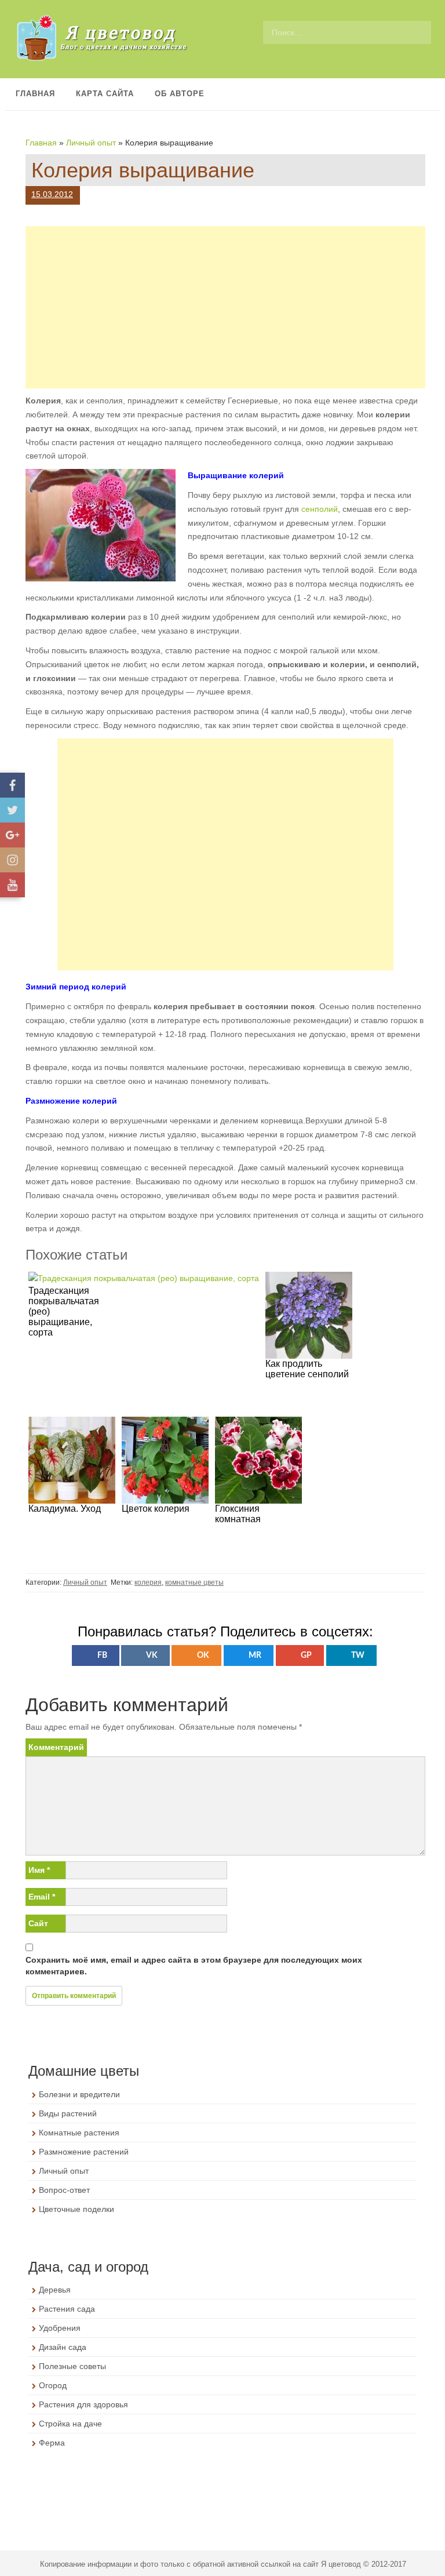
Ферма (52, 2443)
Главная (35, 94)
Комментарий (56, 1747)
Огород (53, 2385)
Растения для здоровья (83, 2404)
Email (42, 1897)
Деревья (55, 2290)
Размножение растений (84, 2152)
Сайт (38, 1923)
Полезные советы (72, 2366)
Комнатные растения (79, 2133)
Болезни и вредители (79, 2094)
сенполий (320, 509)
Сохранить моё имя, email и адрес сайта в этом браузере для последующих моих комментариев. (194, 1966)
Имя (39, 1870)
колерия (148, 1582)
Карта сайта (105, 94)
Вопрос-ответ (64, 2190)
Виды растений (68, 2113)
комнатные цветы (194, 1582)
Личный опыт (91, 143)
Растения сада (67, 2309)
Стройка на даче (70, 2424)
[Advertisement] (225, 307)
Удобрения (60, 2328)
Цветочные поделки (76, 2209)
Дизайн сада (63, 2347)
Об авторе (180, 94)
